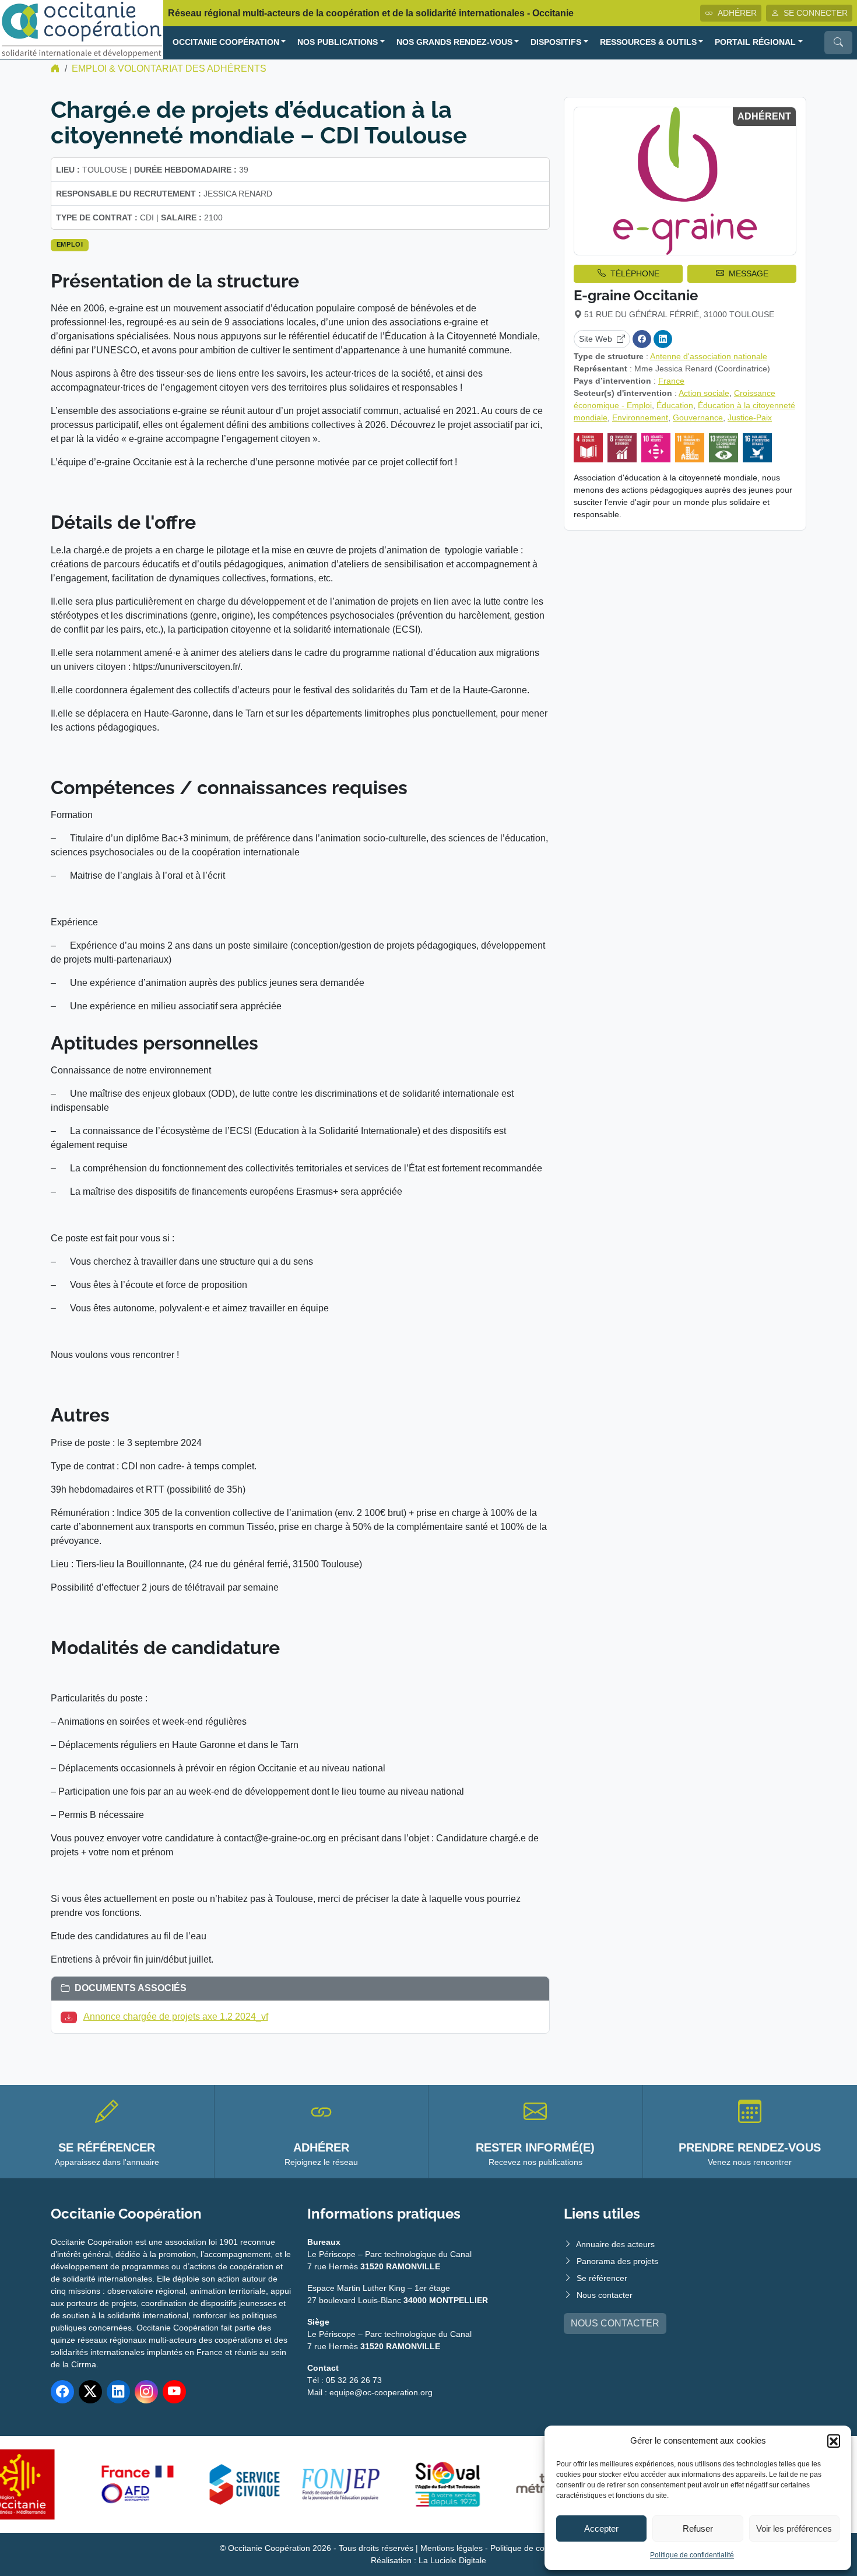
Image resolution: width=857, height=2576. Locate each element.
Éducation (675, 405)
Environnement (640, 417)
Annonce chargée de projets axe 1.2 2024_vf (176, 2017)
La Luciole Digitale (452, 2560)
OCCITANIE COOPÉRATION (226, 42)
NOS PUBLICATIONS (338, 42)
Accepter (601, 2528)
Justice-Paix (750, 417)
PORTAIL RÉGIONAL (755, 42)
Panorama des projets (617, 2261)
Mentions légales (452, 2548)
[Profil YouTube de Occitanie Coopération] (174, 2392)
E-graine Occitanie (636, 295)
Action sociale (704, 393)
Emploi (70, 244)
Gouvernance (698, 417)
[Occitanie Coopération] (82, 29)
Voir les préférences (794, 2528)
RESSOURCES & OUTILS (648, 42)
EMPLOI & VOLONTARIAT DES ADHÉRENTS (169, 69)
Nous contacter (605, 2295)
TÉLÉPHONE (635, 273)
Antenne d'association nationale (709, 356)
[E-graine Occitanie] (685, 181)
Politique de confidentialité (692, 2555)
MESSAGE (749, 273)
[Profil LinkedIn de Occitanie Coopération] (118, 2392)
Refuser (698, 2528)
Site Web (596, 339)
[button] (834, 2441)
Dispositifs (556, 42)
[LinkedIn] (663, 339)
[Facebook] (642, 339)
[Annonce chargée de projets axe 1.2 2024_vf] (71, 2017)
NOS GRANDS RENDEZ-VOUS (454, 42)
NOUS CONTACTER (615, 2323)
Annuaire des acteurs (615, 2244)
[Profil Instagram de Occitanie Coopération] (146, 2392)
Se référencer (602, 2278)
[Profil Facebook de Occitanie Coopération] (62, 2392)
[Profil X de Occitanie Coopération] (90, 2392)
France (671, 381)
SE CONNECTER (816, 13)
